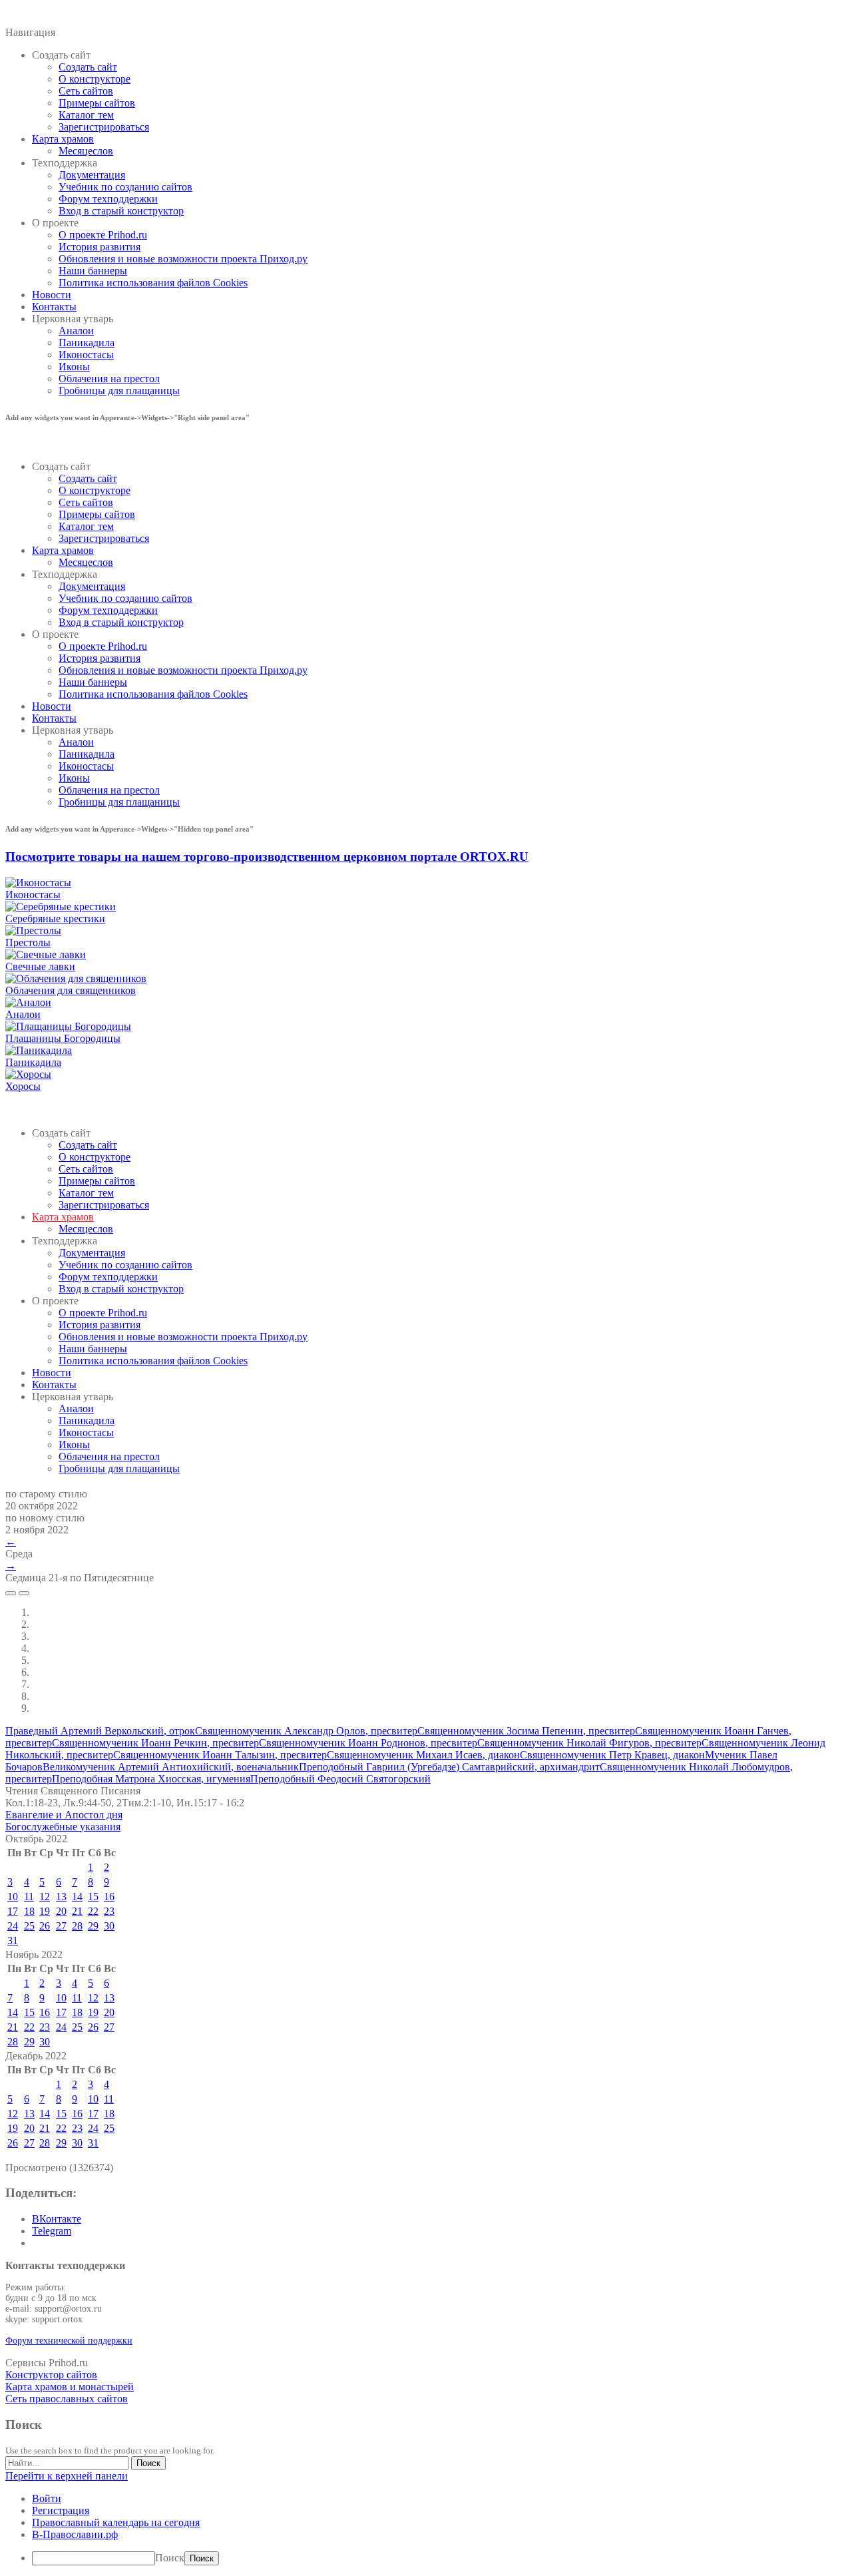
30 (109, 1926)
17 (13, 1911)
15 (93, 1897)
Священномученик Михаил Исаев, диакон (423, 1755)
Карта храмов (63, 139)
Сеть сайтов (86, 91)
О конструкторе (95, 79)
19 (45, 1911)
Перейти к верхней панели (67, 2476)
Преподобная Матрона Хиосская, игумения (151, 1779)
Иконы (74, 367)
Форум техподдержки (108, 199)
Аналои (76, 331)
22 (93, 1911)
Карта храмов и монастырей (70, 2387)
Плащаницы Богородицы (63, 1038)
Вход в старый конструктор (121, 211)
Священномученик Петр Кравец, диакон (612, 1755)
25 (29, 1926)
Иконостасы (86, 355)
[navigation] (426, 2529)
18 (29, 1911)
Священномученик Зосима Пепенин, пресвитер (526, 1731)
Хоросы (23, 1086)
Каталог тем (86, 115)
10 (13, 1897)
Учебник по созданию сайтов (125, 187)
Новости (52, 295)
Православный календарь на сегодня (116, 2522)
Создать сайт (88, 67)
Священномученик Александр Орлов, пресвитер (306, 1731)
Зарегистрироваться (104, 127)
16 (109, 1897)
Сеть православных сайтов (67, 2399)
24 (13, 1926)
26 (45, 1926)
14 (77, 1897)
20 (61, 1911)
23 (109, 1911)
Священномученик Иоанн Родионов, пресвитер (368, 1743)
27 (61, 1926)
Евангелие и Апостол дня (64, 1815)
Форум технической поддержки (69, 2341)
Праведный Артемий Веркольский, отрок (100, 1731)
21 (77, 1911)
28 (77, 1926)
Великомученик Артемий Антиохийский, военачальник (171, 1767)
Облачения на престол (109, 379)
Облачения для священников (71, 990)
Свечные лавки (40, 966)
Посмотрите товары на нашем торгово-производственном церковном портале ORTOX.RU (267, 857)
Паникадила (87, 343)
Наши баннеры (93, 271)
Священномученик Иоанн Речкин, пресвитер (155, 1743)
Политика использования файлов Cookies (153, 283)
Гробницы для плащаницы (119, 390)
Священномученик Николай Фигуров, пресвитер (589, 1743)
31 (13, 1940)
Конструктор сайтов (51, 2375)
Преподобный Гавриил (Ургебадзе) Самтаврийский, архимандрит (449, 1767)
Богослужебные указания (63, 1827)
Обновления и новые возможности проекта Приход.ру (183, 259)
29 (93, 1926)
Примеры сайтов (97, 103)
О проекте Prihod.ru (103, 235)
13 (61, 1897)
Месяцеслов (86, 151)
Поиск (170, 2558)
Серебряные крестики (55, 918)
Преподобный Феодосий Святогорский (340, 1779)
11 (29, 1897)
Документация (92, 175)
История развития (100, 247)
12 (45, 1897)
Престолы (28, 942)
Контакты (54, 307)
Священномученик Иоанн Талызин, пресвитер (220, 1755)
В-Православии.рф (75, 2534)
